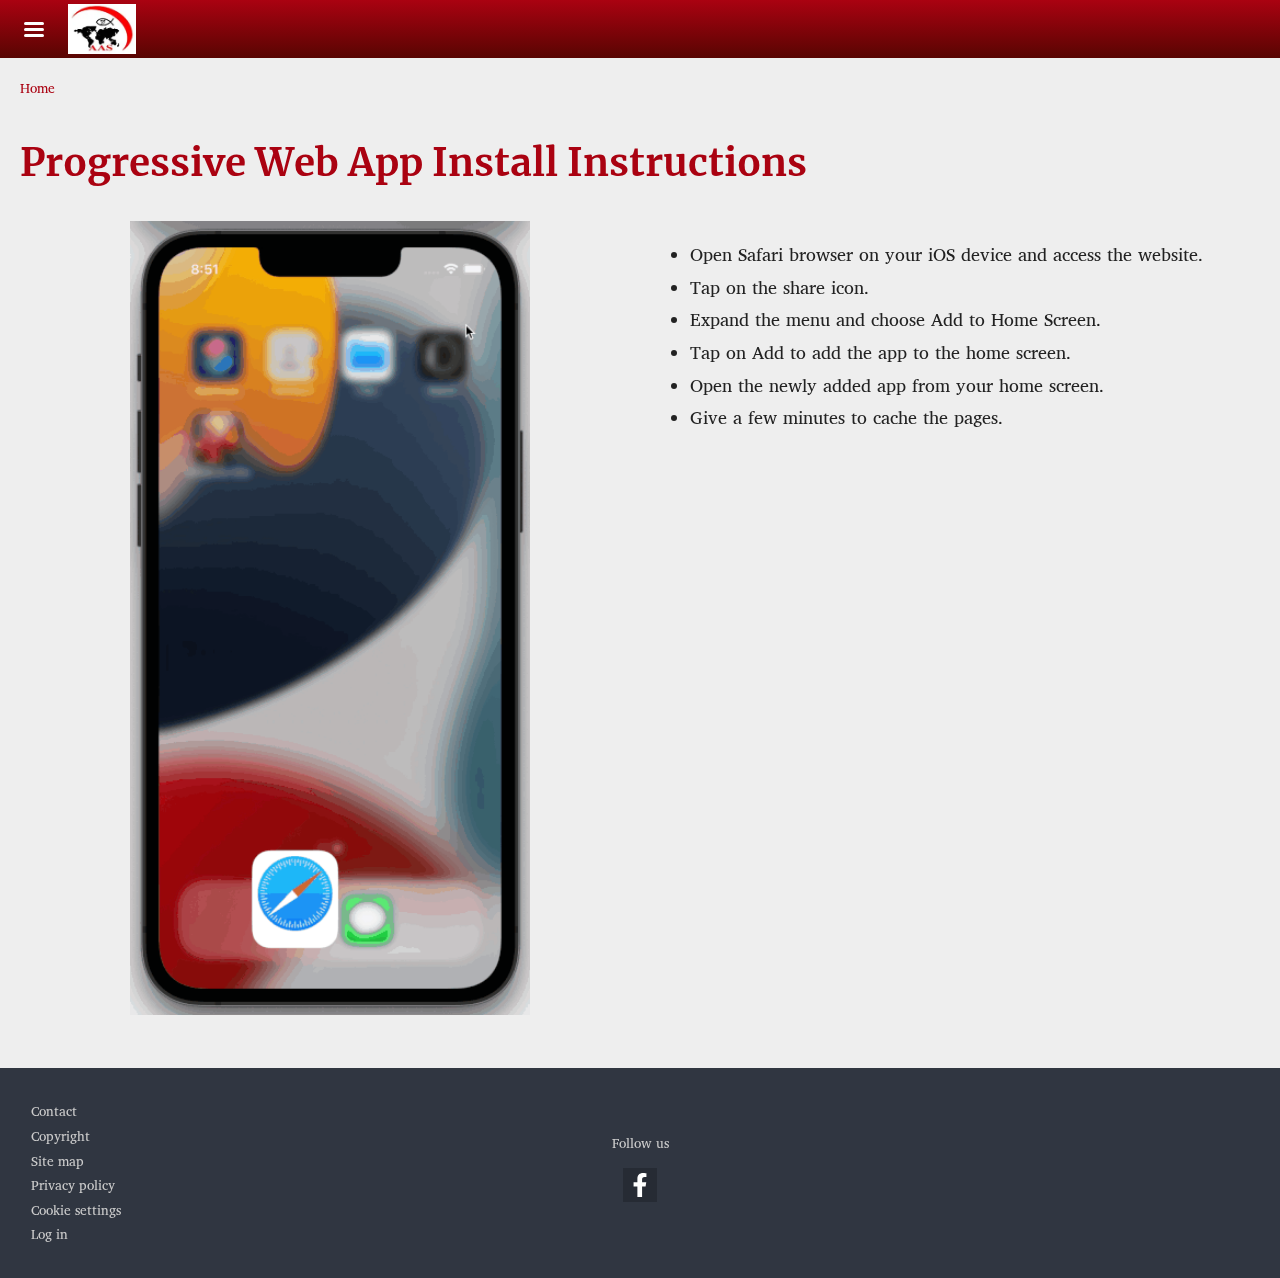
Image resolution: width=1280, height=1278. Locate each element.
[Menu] (46, 31)
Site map (57, 1162)
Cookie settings (76, 1211)
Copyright (60, 1137)
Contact (54, 1112)
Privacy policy (73, 1186)
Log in (49, 1235)
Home (37, 89)
